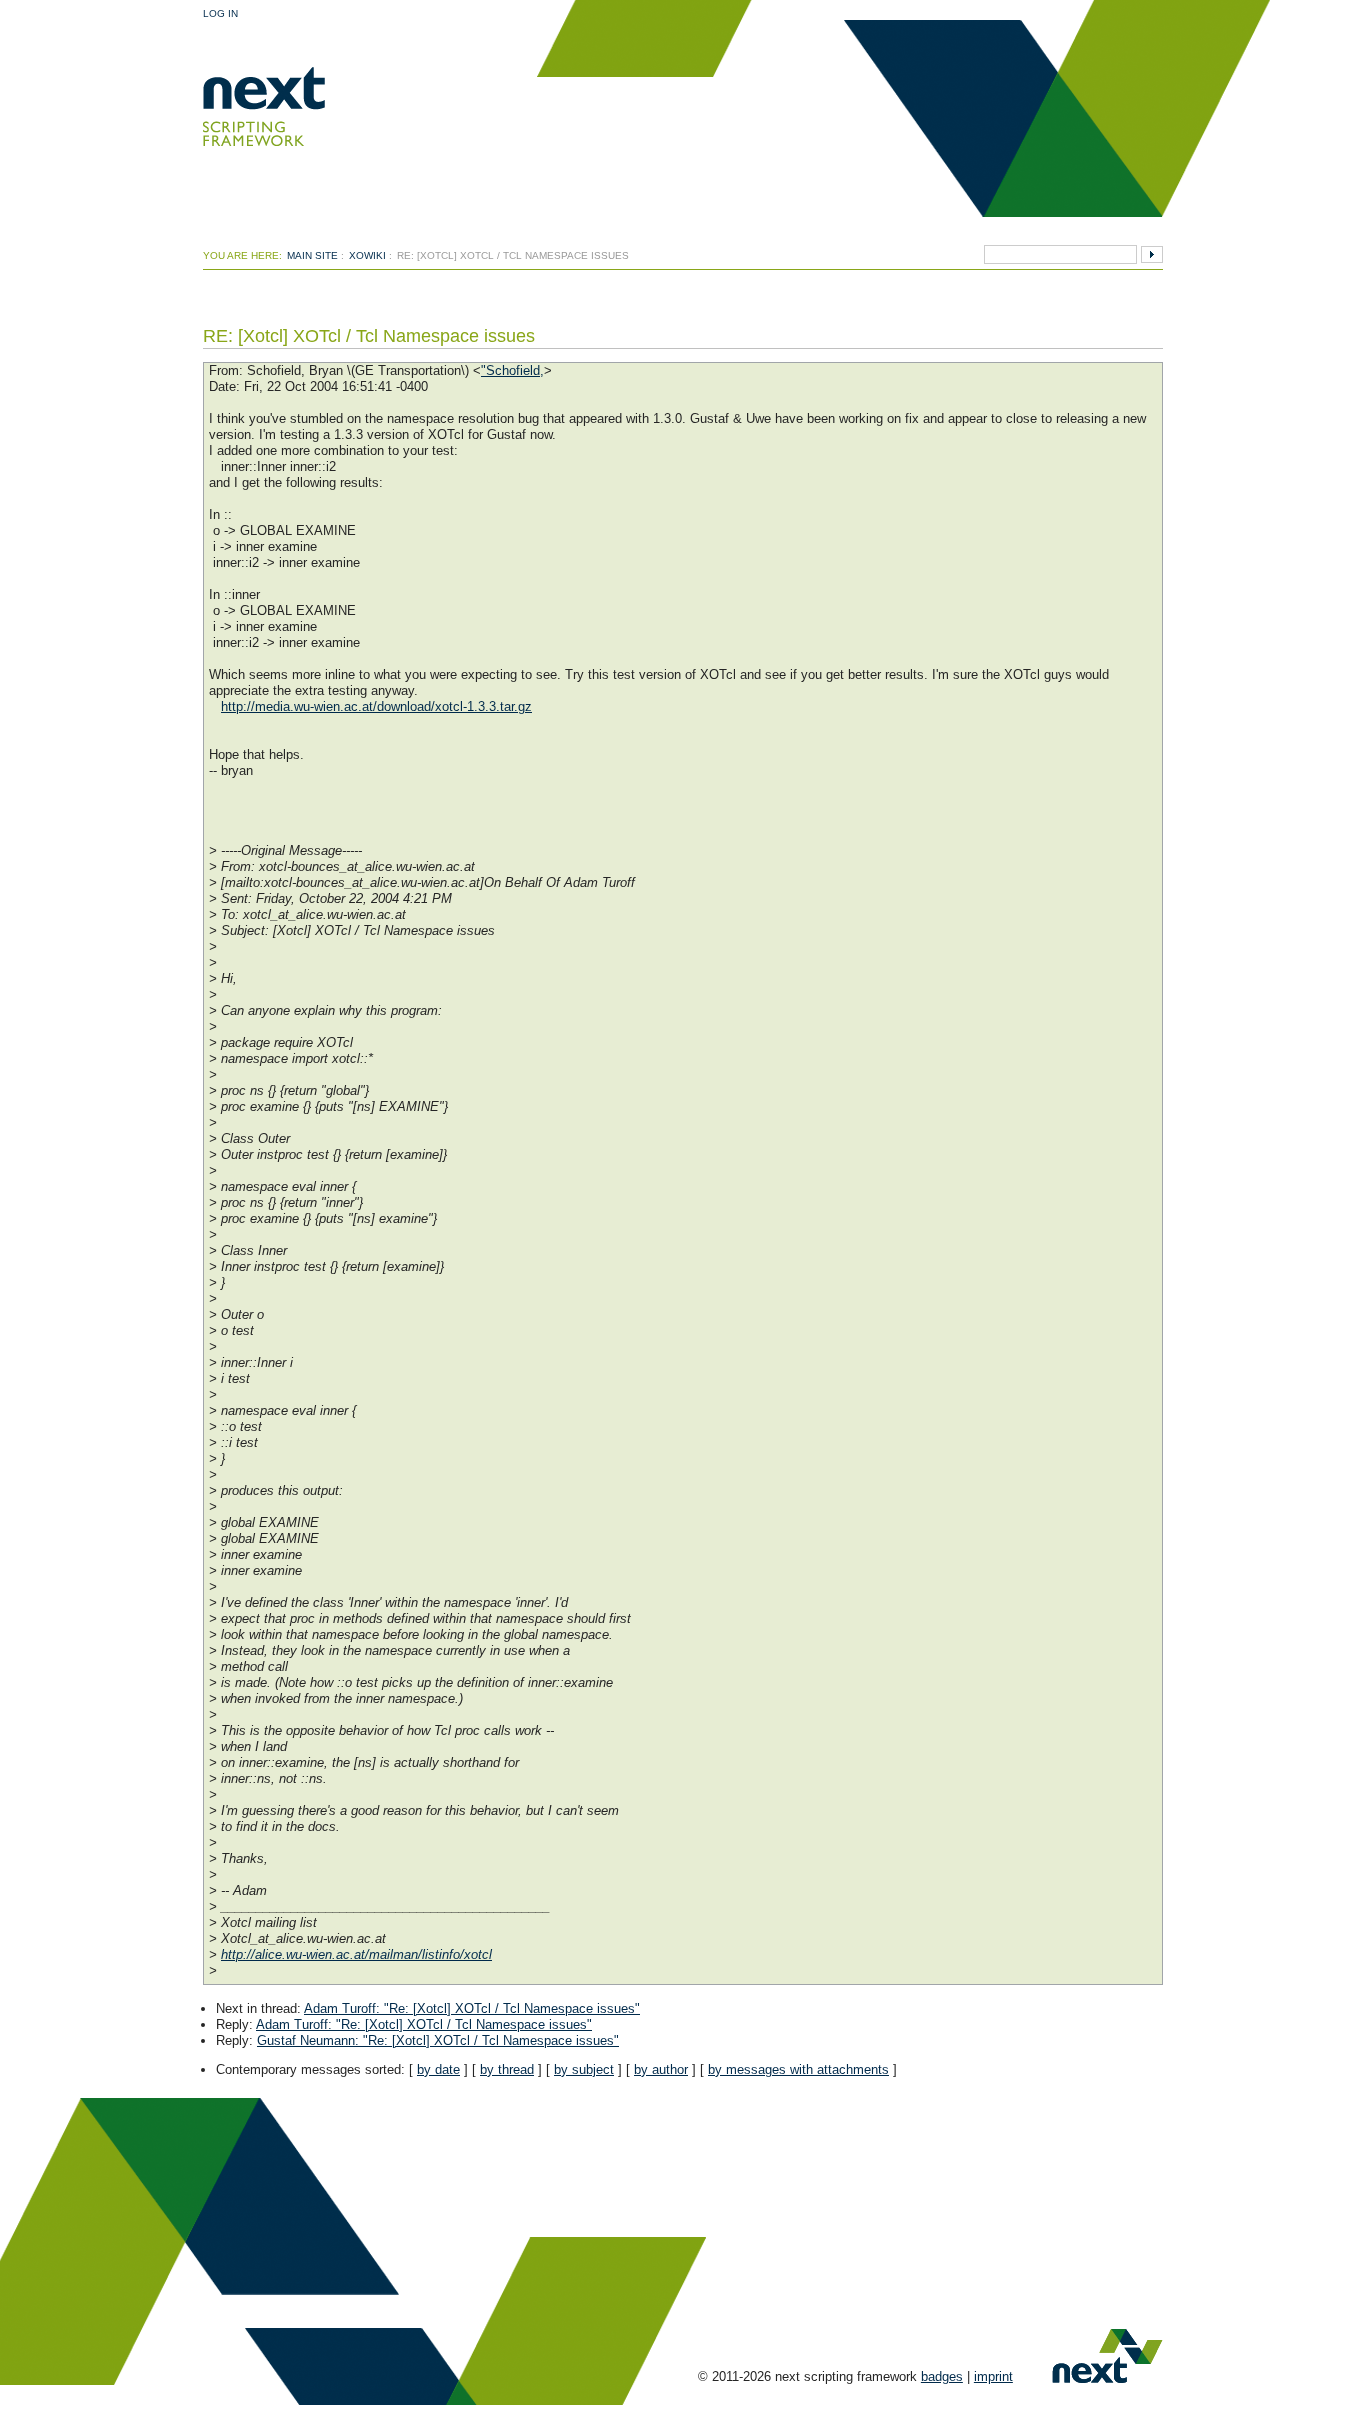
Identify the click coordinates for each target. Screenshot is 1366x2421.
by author (661, 2069)
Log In (220, 13)
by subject (584, 2069)
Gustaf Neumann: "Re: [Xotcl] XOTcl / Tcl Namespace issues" (438, 2040)
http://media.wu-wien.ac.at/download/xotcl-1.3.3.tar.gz (376, 706)
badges (942, 2376)
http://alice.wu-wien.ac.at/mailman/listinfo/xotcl (356, 1954)
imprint (993, 2376)
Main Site (312, 255)
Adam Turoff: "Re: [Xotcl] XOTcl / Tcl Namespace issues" (472, 2008)
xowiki (367, 255)
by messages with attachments (798, 2069)
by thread (507, 2069)
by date (438, 2069)
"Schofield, (512, 370)
